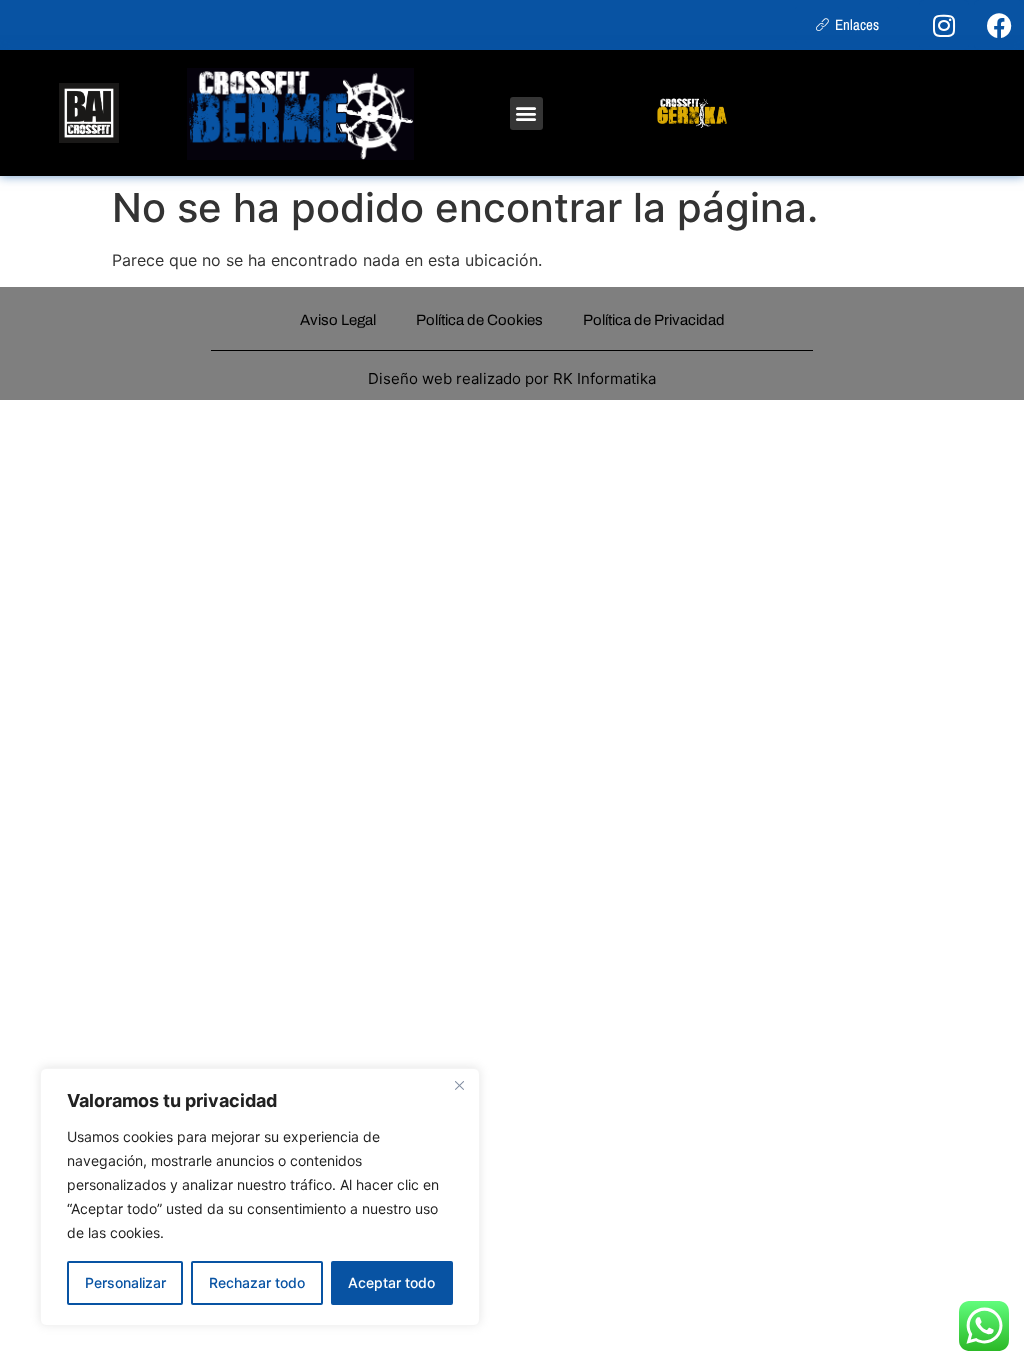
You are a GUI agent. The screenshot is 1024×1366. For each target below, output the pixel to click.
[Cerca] (459, 1085)
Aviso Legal (338, 320)
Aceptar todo (391, 1282)
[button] (526, 113)
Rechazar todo (257, 1282)
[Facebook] (999, 25)
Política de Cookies (479, 320)
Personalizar (125, 1282)
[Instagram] (944, 25)
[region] (260, 1197)
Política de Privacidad (654, 320)
